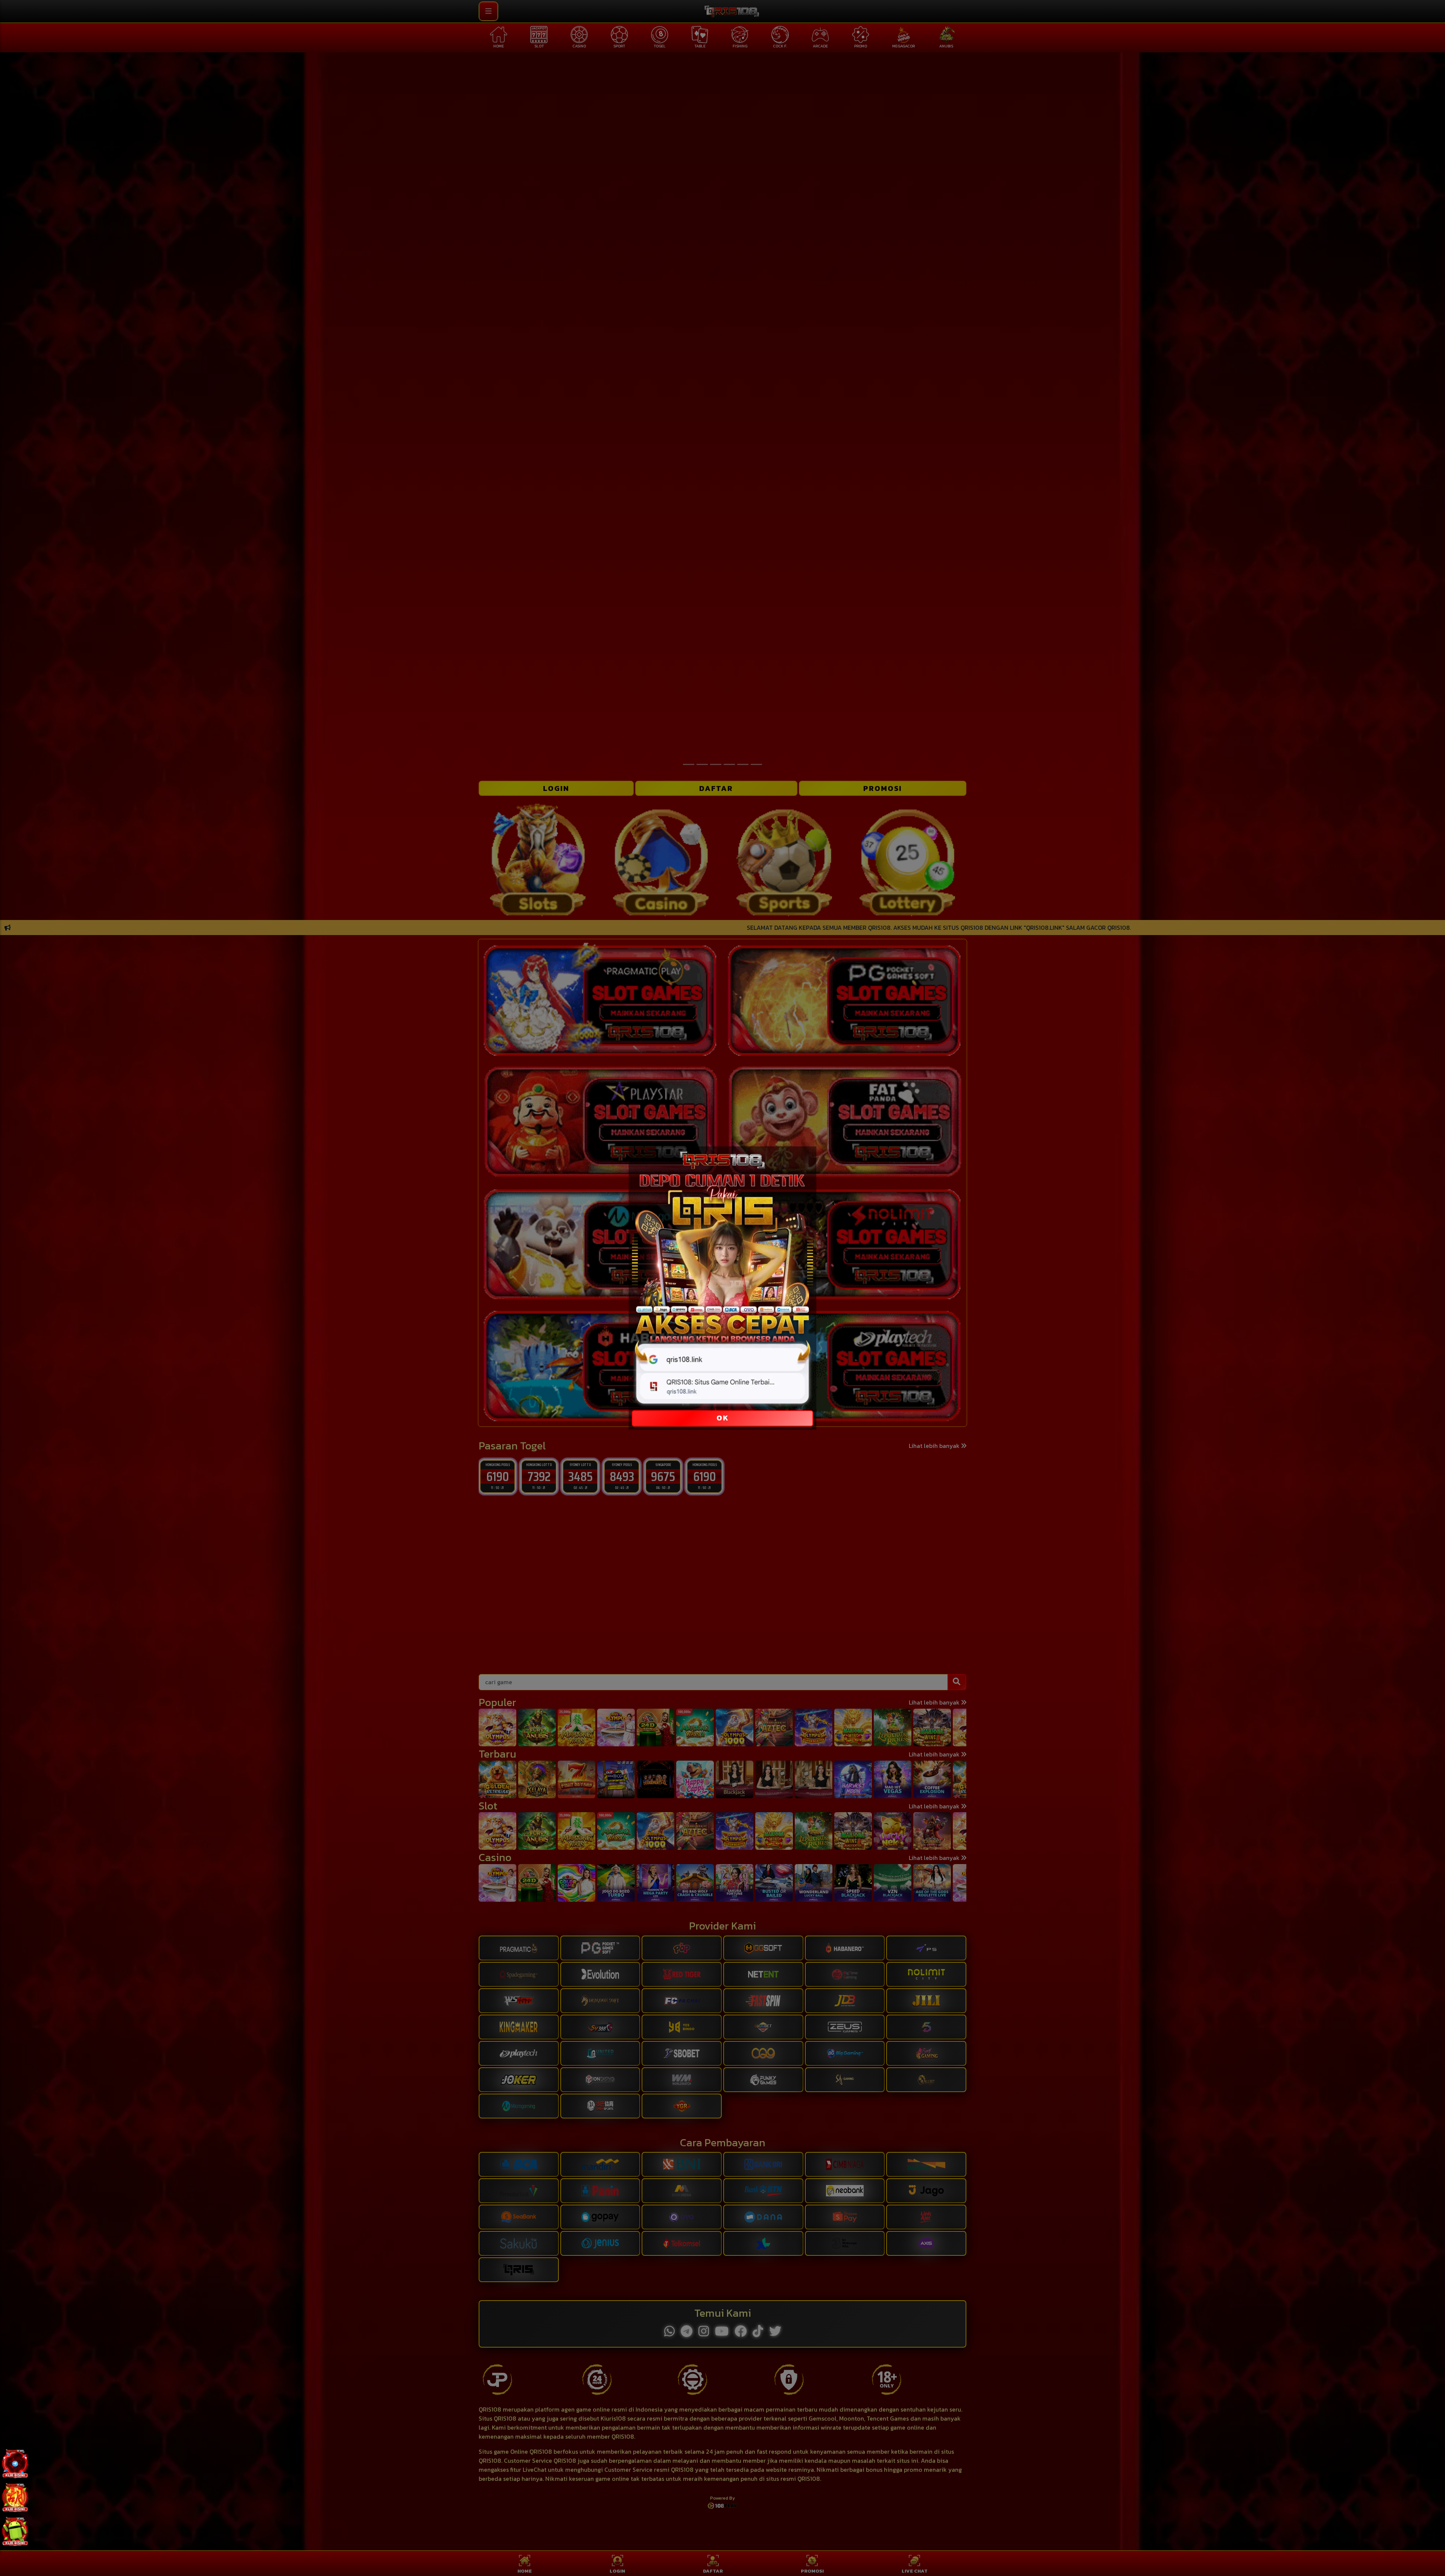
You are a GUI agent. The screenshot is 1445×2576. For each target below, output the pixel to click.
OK (723, 1418)
